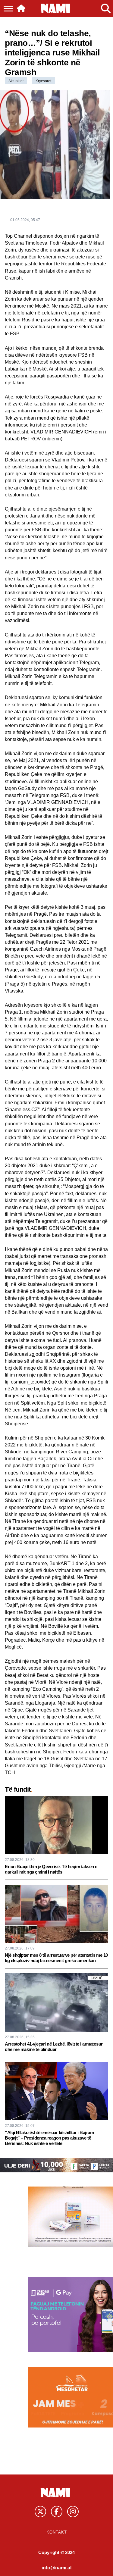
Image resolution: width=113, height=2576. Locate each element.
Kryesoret (43, 81)
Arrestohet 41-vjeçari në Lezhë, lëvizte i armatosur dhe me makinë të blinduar (54, 2047)
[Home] (21, 8)
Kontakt (57, 2532)
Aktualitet (16, 81)
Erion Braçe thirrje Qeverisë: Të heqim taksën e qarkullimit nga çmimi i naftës (51, 1869)
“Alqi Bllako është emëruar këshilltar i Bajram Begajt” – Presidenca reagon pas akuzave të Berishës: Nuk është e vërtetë (49, 2138)
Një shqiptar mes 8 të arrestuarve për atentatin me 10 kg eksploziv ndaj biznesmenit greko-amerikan (56, 1958)
